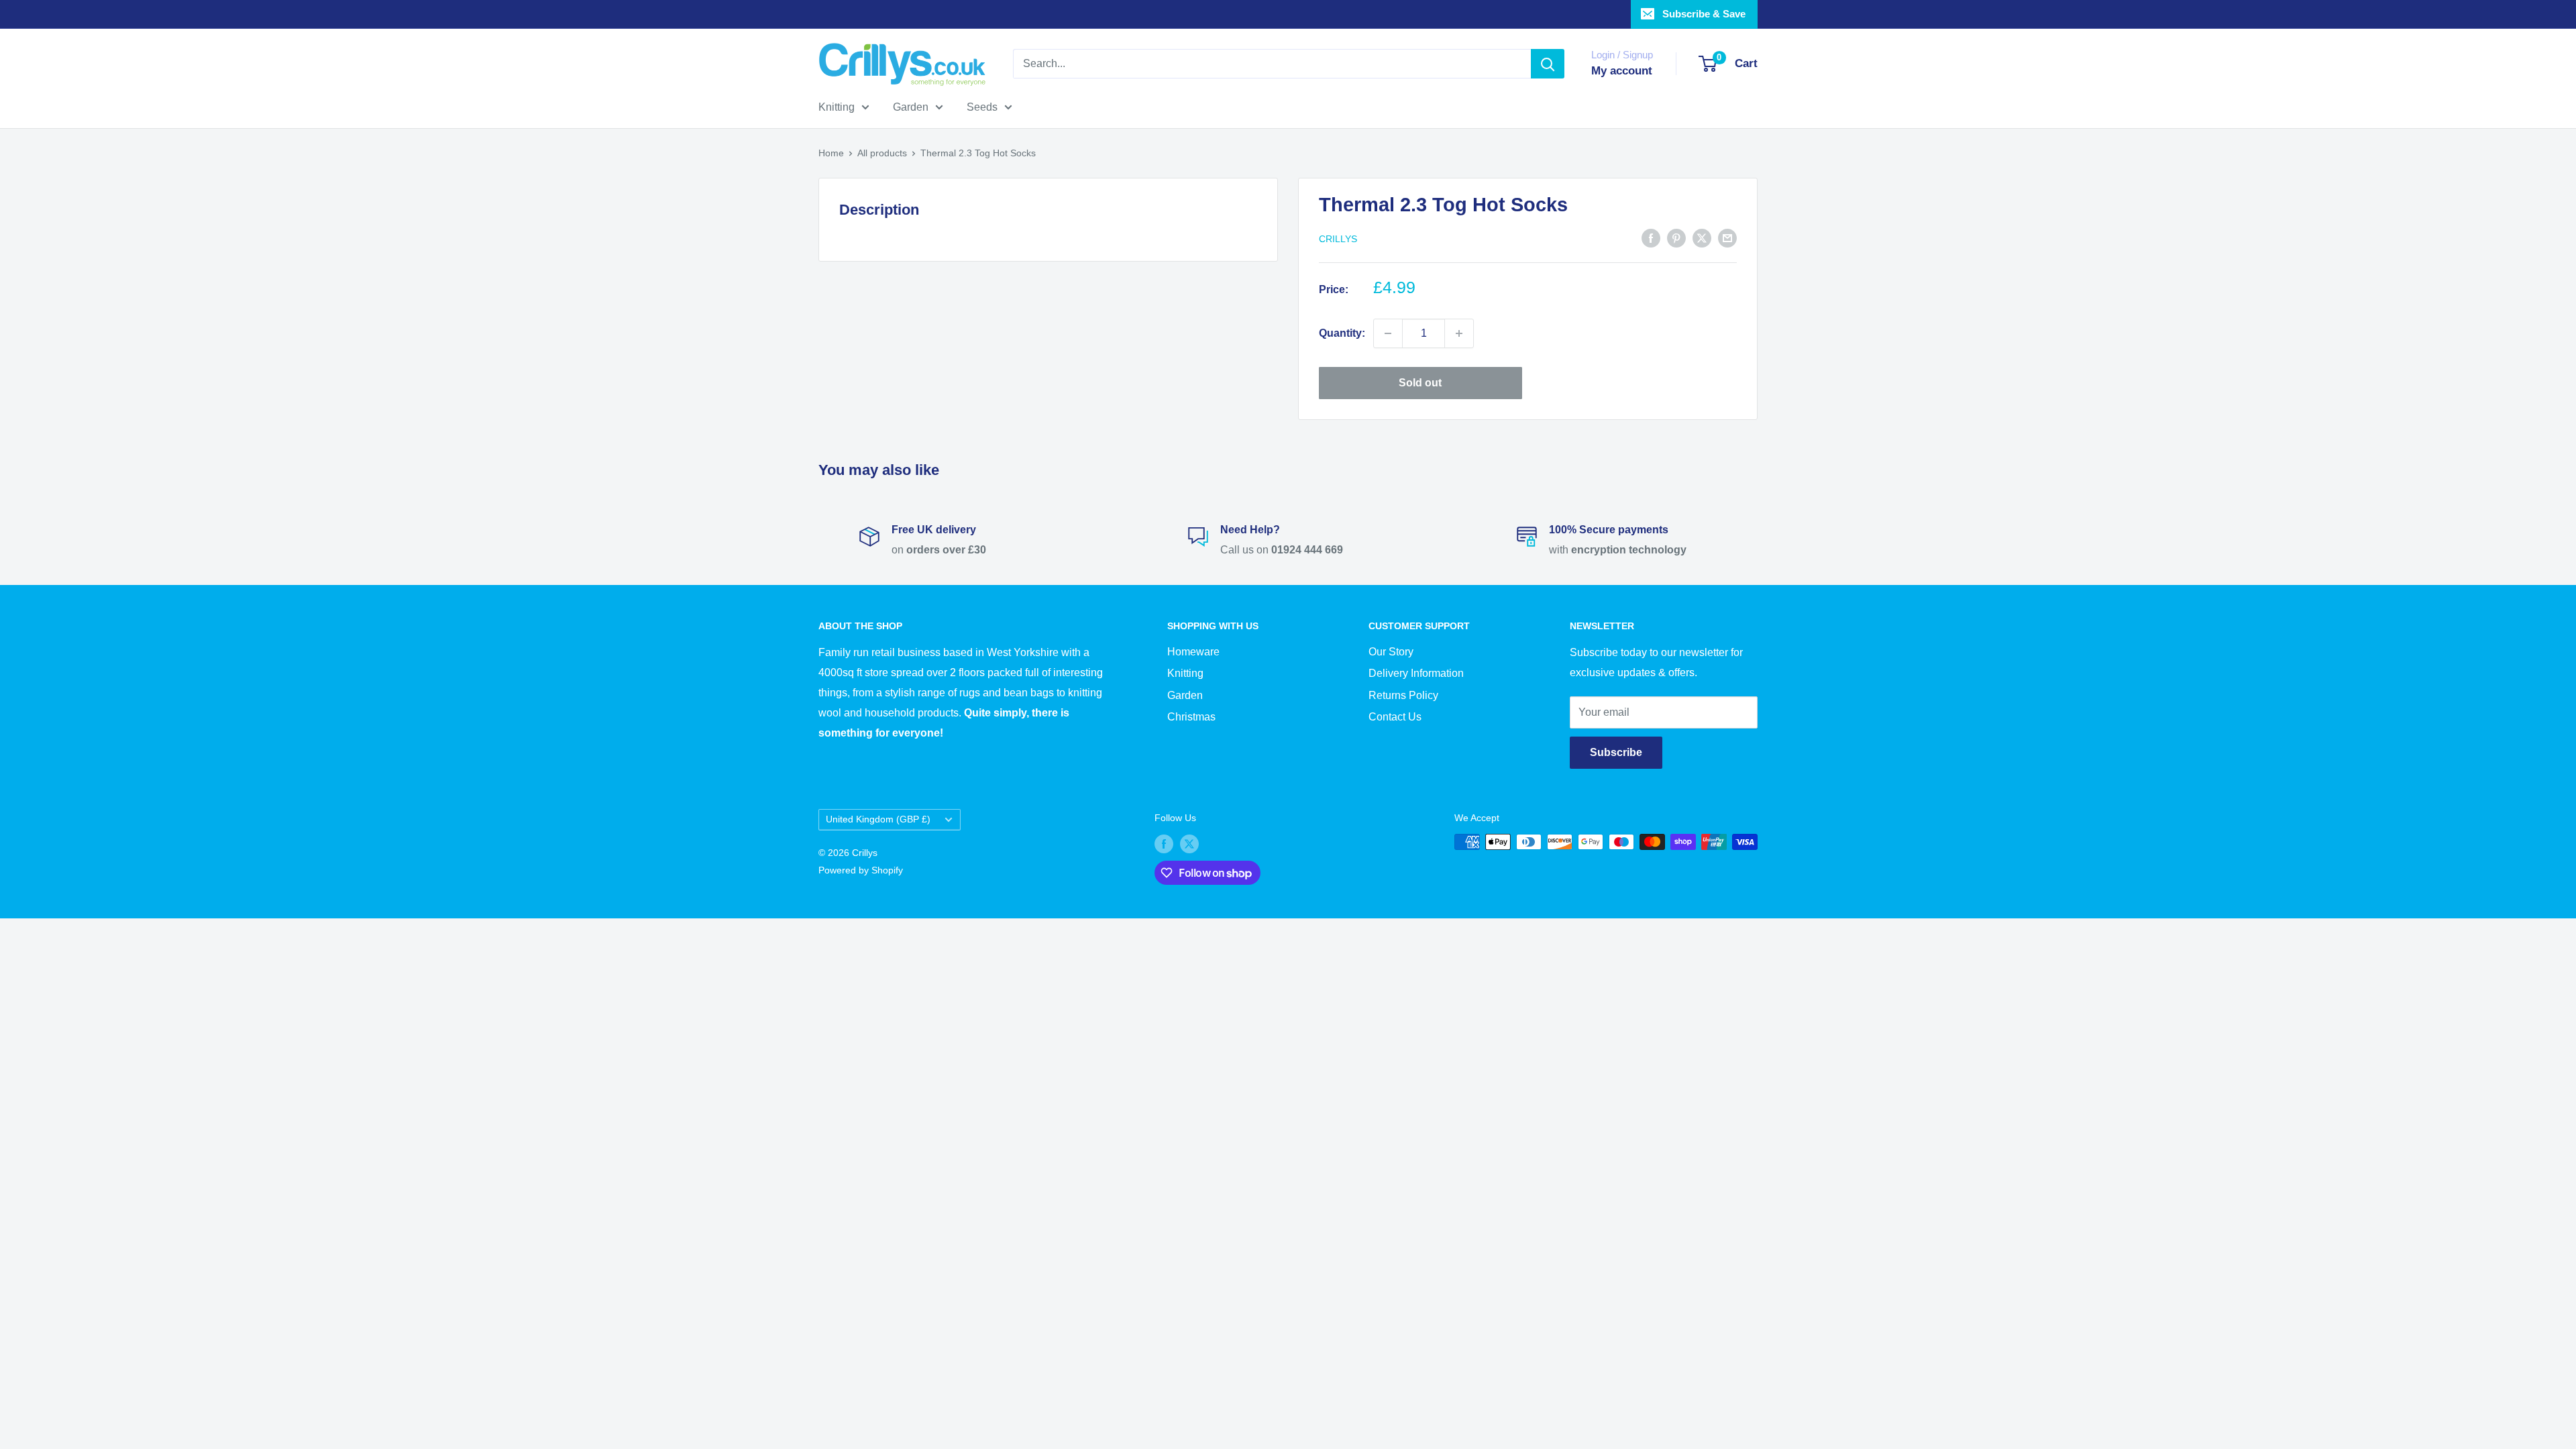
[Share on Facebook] (1651, 237)
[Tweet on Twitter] (1702, 237)
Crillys (1338, 239)
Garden (911, 107)
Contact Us (1395, 717)
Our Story (1391, 652)
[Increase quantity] (1459, 333)
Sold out (1420, 383)
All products (882, 153)
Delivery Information (1416, 673)
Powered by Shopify (861, 870)
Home (831, 153)
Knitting (837, 107)
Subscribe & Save (1704, 14)
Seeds (982, 107)
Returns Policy (1403, 695)
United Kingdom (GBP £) (878, 819)
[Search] (1548, 64)
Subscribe (1616, 752)
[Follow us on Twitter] (1189, 843)
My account (1622, 71)
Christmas (1191, 717)
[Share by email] (1727, 237)
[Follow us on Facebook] (1164, 843)
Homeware (1193, 652)
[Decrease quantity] (1388, 333)
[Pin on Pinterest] (1676, 237)
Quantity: (1342, 333)
